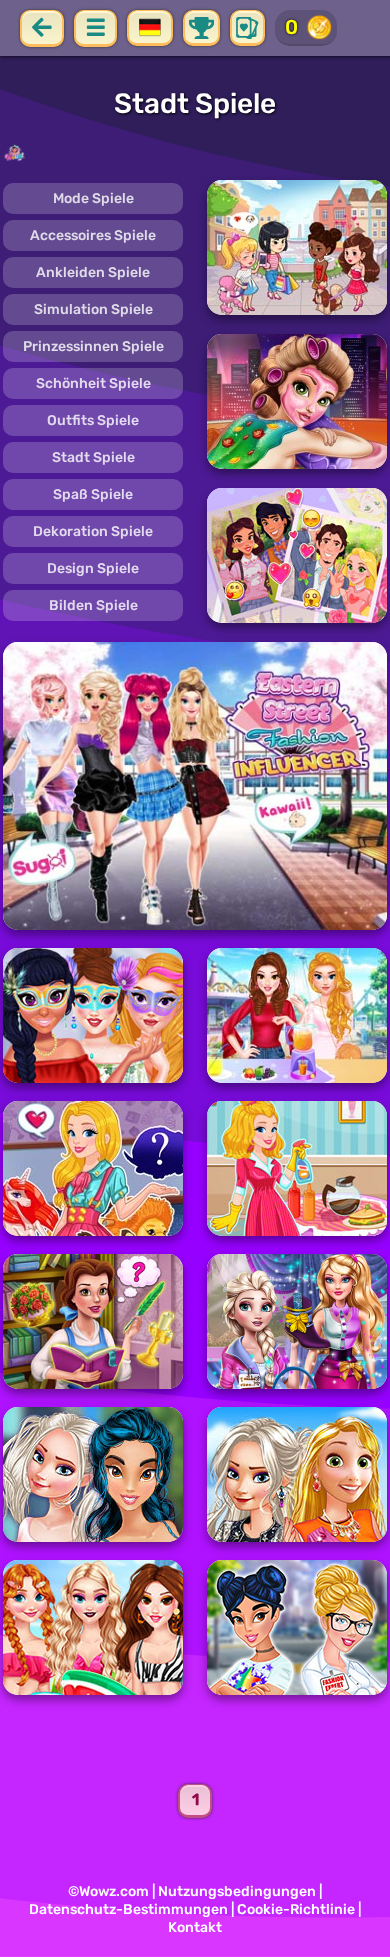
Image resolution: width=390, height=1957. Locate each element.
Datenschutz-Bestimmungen (128, 1909)
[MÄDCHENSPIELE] (195, 153)
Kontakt (195, 1927)
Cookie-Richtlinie (296, 1909)
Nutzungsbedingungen (237, 1891)
